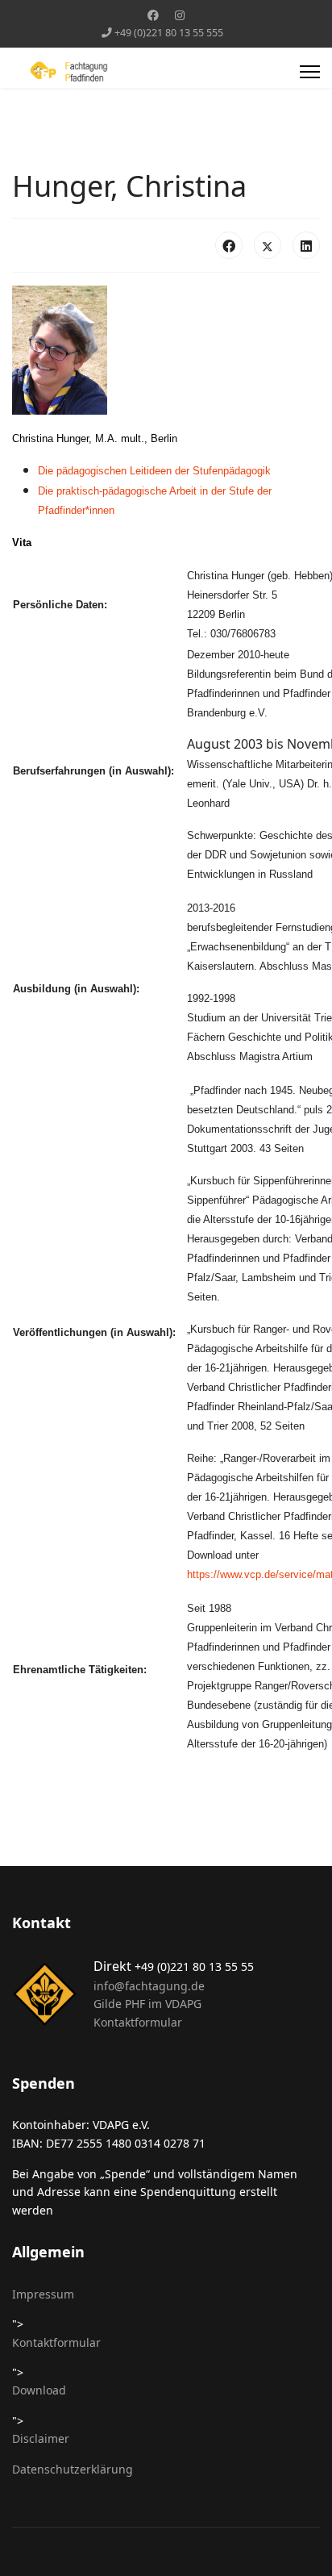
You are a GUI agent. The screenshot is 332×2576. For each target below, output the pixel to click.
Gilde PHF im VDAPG (147, 2004)
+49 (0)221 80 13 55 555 (169, 33)
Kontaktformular (138, 2022)
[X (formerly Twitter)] (268, 245)
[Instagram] (180, 15)
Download (39, 2390)
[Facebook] (153, 15)
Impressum (43, 2294)
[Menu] (310, 72)
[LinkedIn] (306, 245)
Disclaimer (41, 2438)
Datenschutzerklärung (73, 2469)
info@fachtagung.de (149, 1986)
